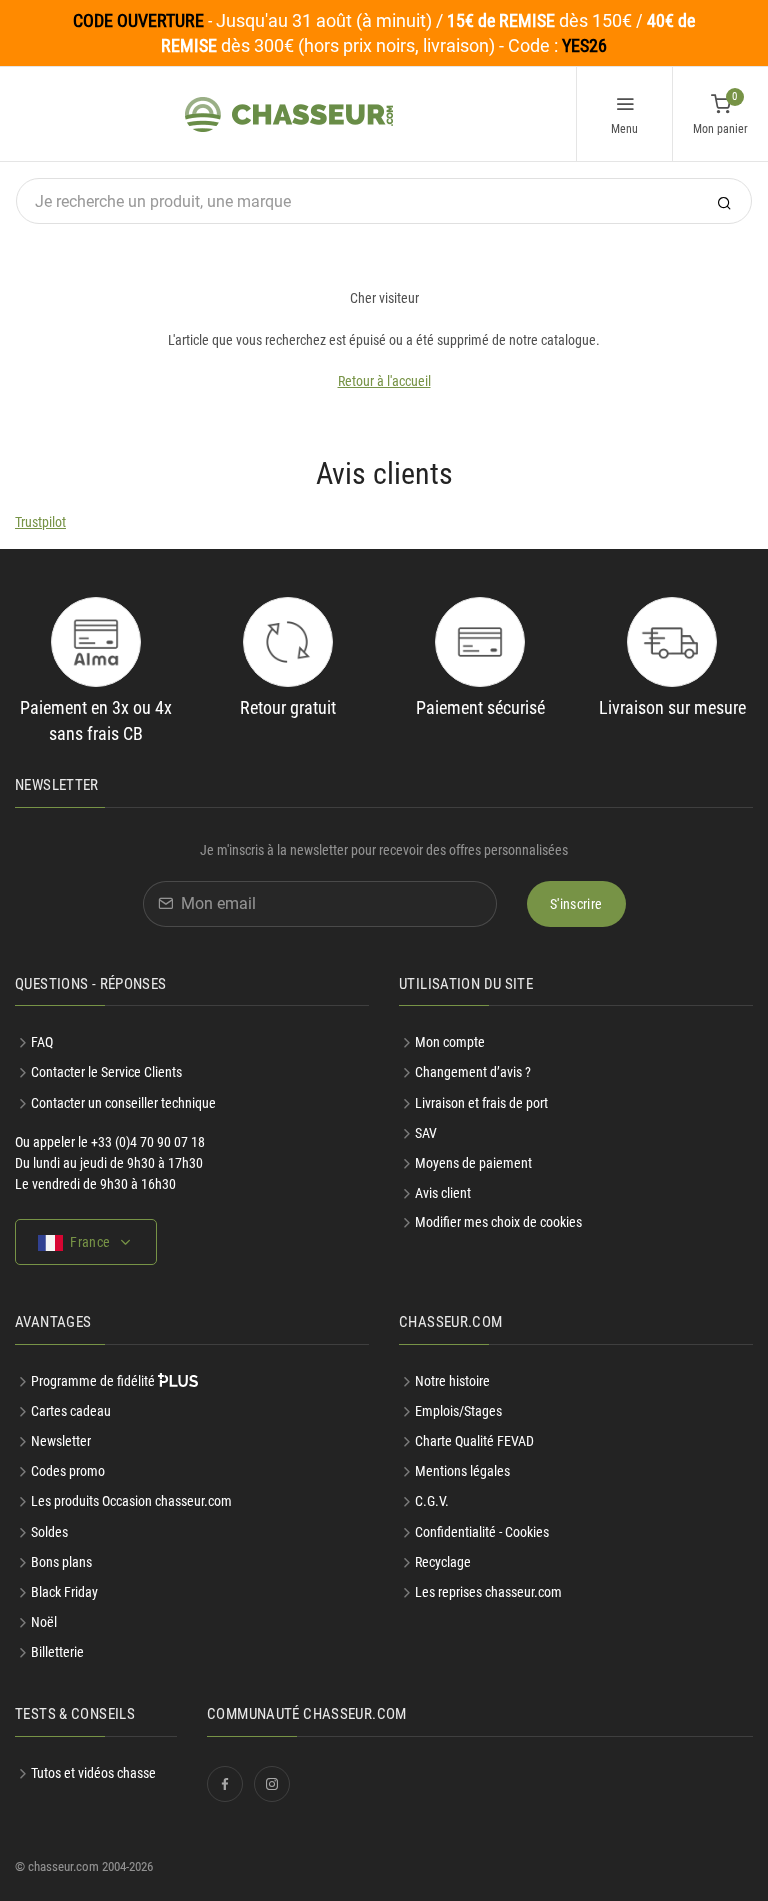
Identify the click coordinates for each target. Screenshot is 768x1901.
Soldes (49, 1532)
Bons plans (61, 1562)
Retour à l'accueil (384, 381)
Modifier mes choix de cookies (498, 1222)
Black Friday (64, 1592)
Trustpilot (40, 522)
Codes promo (68, 1471)
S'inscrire (576, 904)
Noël (44, 1622)
